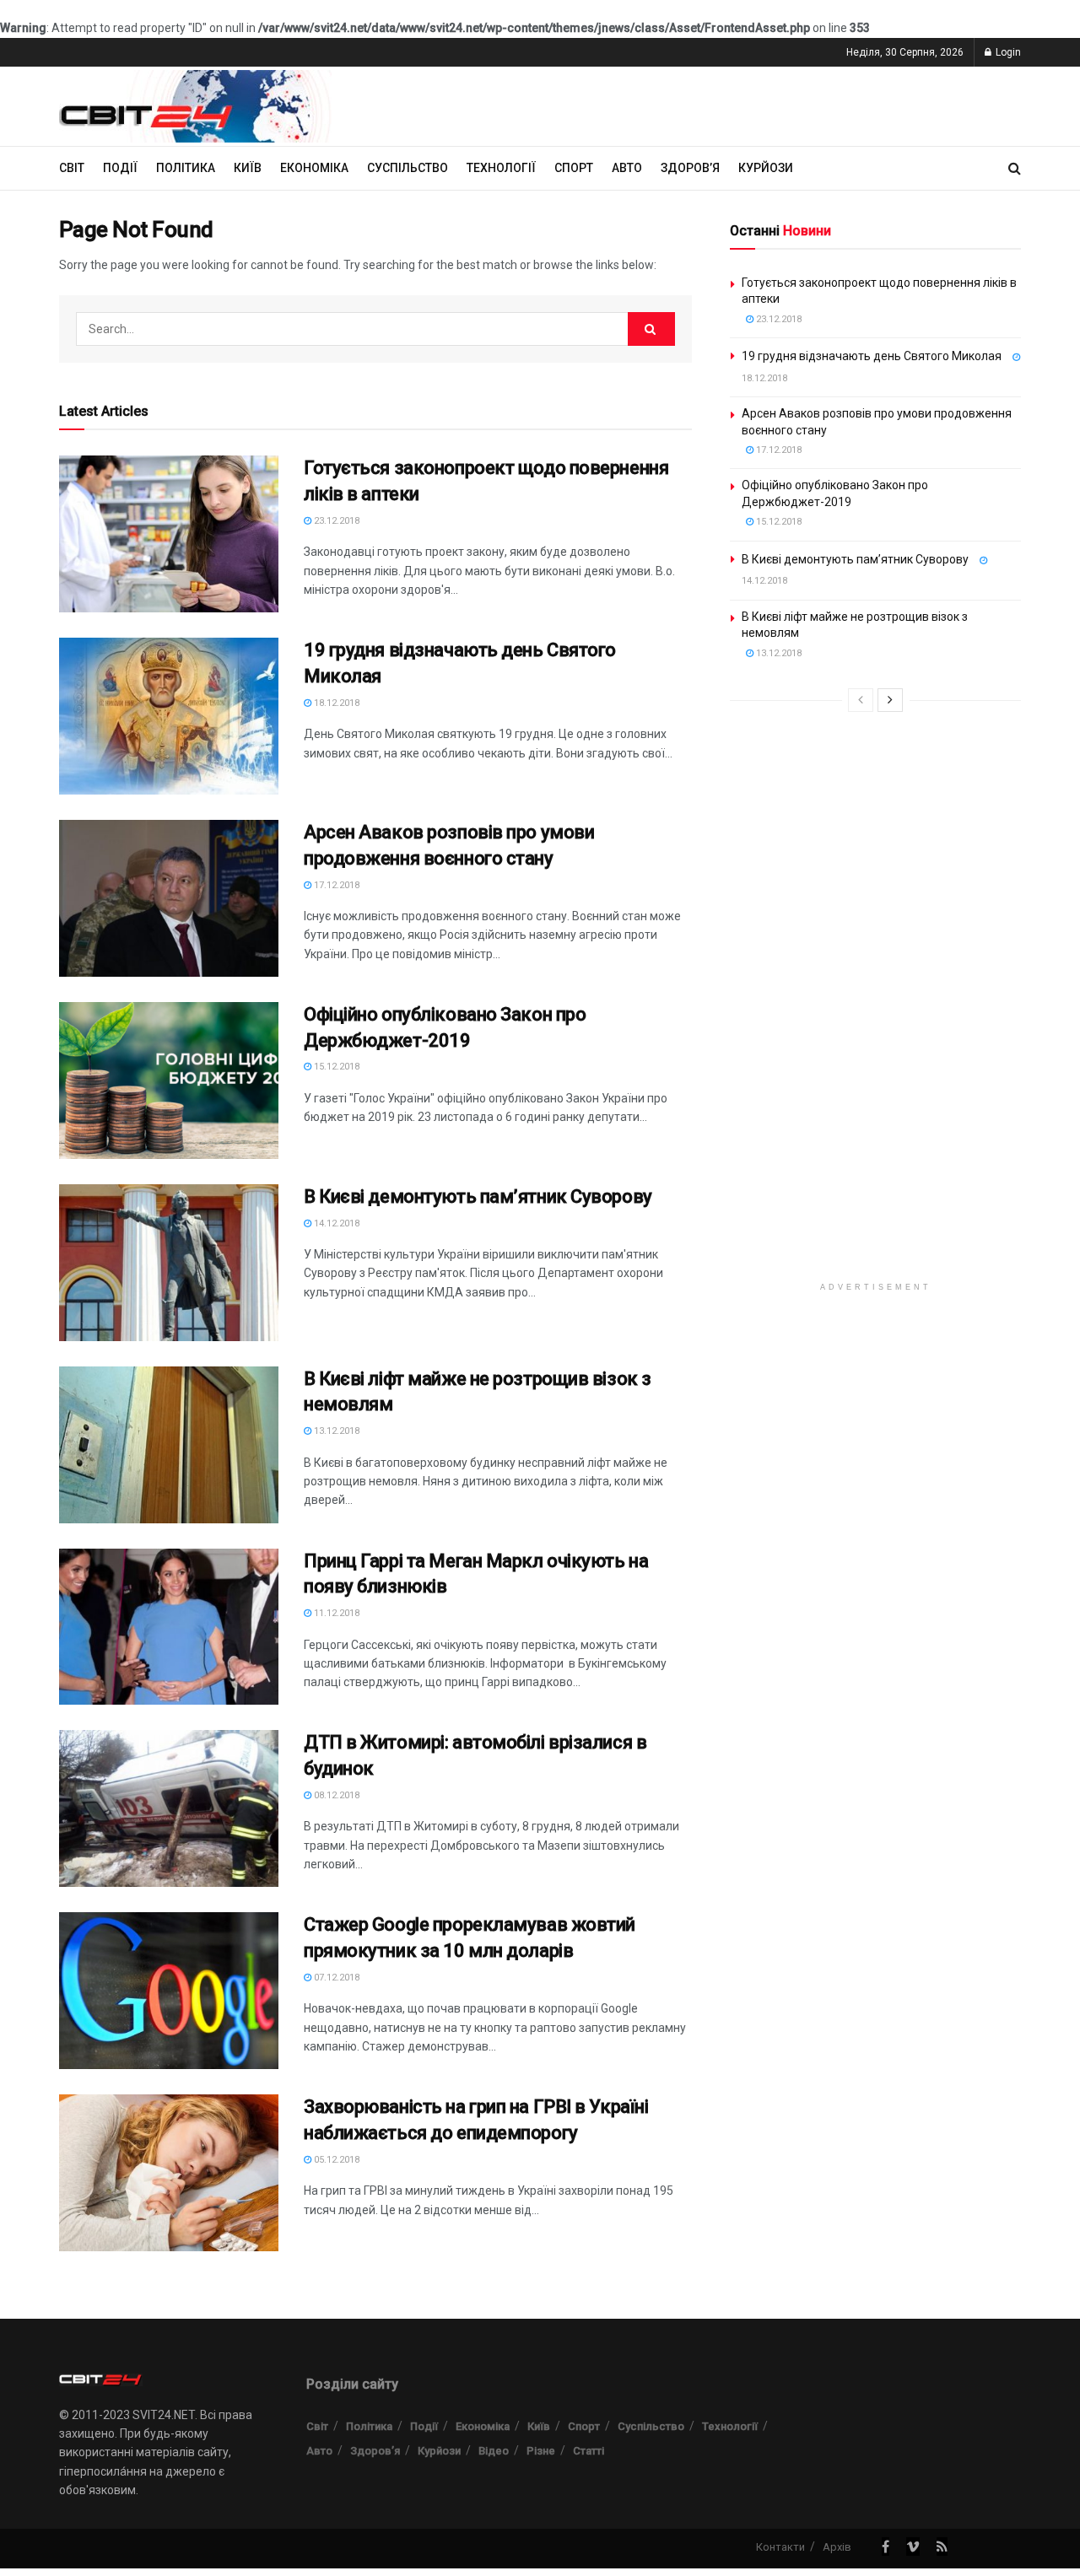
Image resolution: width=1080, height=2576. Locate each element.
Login (1007, 52)
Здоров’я (690, 168)
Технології (501, 168)
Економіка (314, 168)
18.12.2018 (335, 703)
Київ (248, 168)
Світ (72, 168)
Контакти (780, 2547)
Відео (494, 2451)
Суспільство (408, 168)
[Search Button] (651, 329)
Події (120, 168)
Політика (186, 168)
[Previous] (861, 700)
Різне (541, 2451)
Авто (627, 168)
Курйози (766, 168)
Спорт (574, 168)
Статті (589, 2451)
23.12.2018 (335, 521)
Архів (837, 2547)
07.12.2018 (335, 1978)
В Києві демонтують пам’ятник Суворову (478, 1196)
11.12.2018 (335, 1613)
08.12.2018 (335, 1795)
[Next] (890, 700)
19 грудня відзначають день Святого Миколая (872, 356)
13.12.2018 (335, 1431)
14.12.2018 (335, 1223)
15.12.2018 (335, 1067)
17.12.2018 (335, 885)
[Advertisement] (876, 1016)
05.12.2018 (335, 2160)
